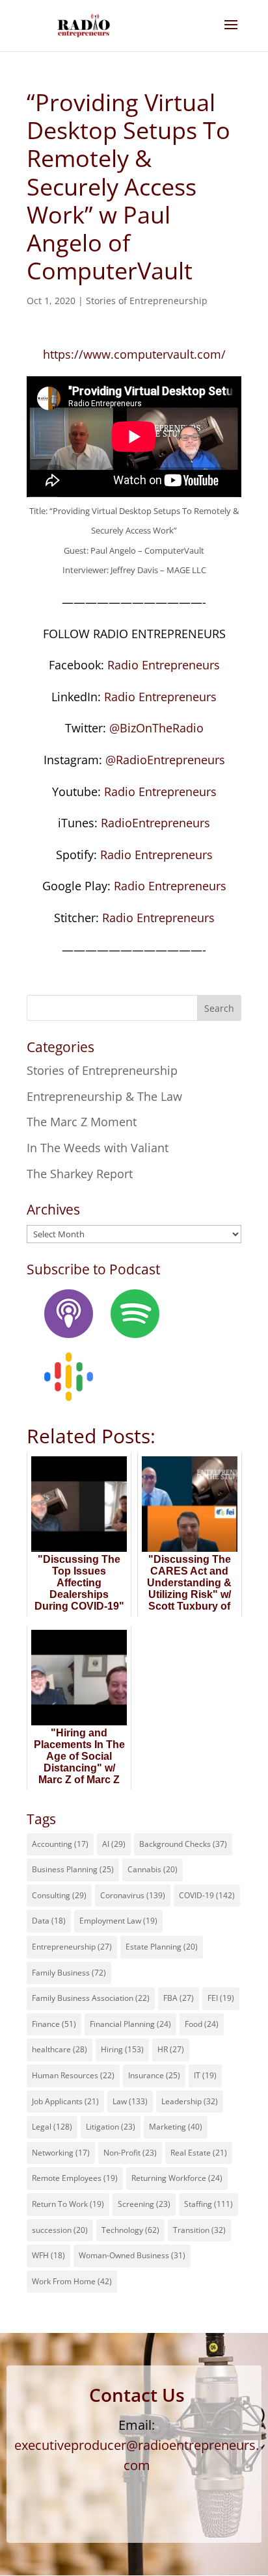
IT (205, 2075)
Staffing (208, 2204)
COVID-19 (207, 1895)
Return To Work (68, 2204)
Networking (61, 2153)
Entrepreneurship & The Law (104, 1096)
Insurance (154, 2075)
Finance (54, 2024)
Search (219, 1008)
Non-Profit (130, 2153)
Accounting (60, 1844)
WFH (48, 2255)
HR (171, 2049)
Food (202, 2024)
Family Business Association (91, 1998)
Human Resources (73, 2075)
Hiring (122, 2049)
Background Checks (183, 1844)
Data (49, 1921)
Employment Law (118, 1921)
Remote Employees (75, 2178)
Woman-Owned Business (132, 2255)
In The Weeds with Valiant (98, 1148)
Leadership (190, 2101)
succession (60, 2230)
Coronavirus (133, 1895)
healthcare (60, 2049)
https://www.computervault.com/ (134, 354)
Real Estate (199, 2153)
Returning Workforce (177, 2178)
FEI (221, 1998)
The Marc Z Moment (82, 1122)
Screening (144, 2204)
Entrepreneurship (72, 1947)
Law (130, 2101)
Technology (130, 2230)
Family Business (69, 1973)
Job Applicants (65, 2101)
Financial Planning (130, 2024)
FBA (179, 1998)
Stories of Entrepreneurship (147, 301)
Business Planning (73, 1869)
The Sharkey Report (80, 1174)
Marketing (176, 2127)
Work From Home (72, 2281)
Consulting (59, 1895)
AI (114, 1844)
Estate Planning (162, 1947)
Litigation (111, 2127)
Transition (199, 2230)
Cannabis (153, 1869)
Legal (52, 2127)
